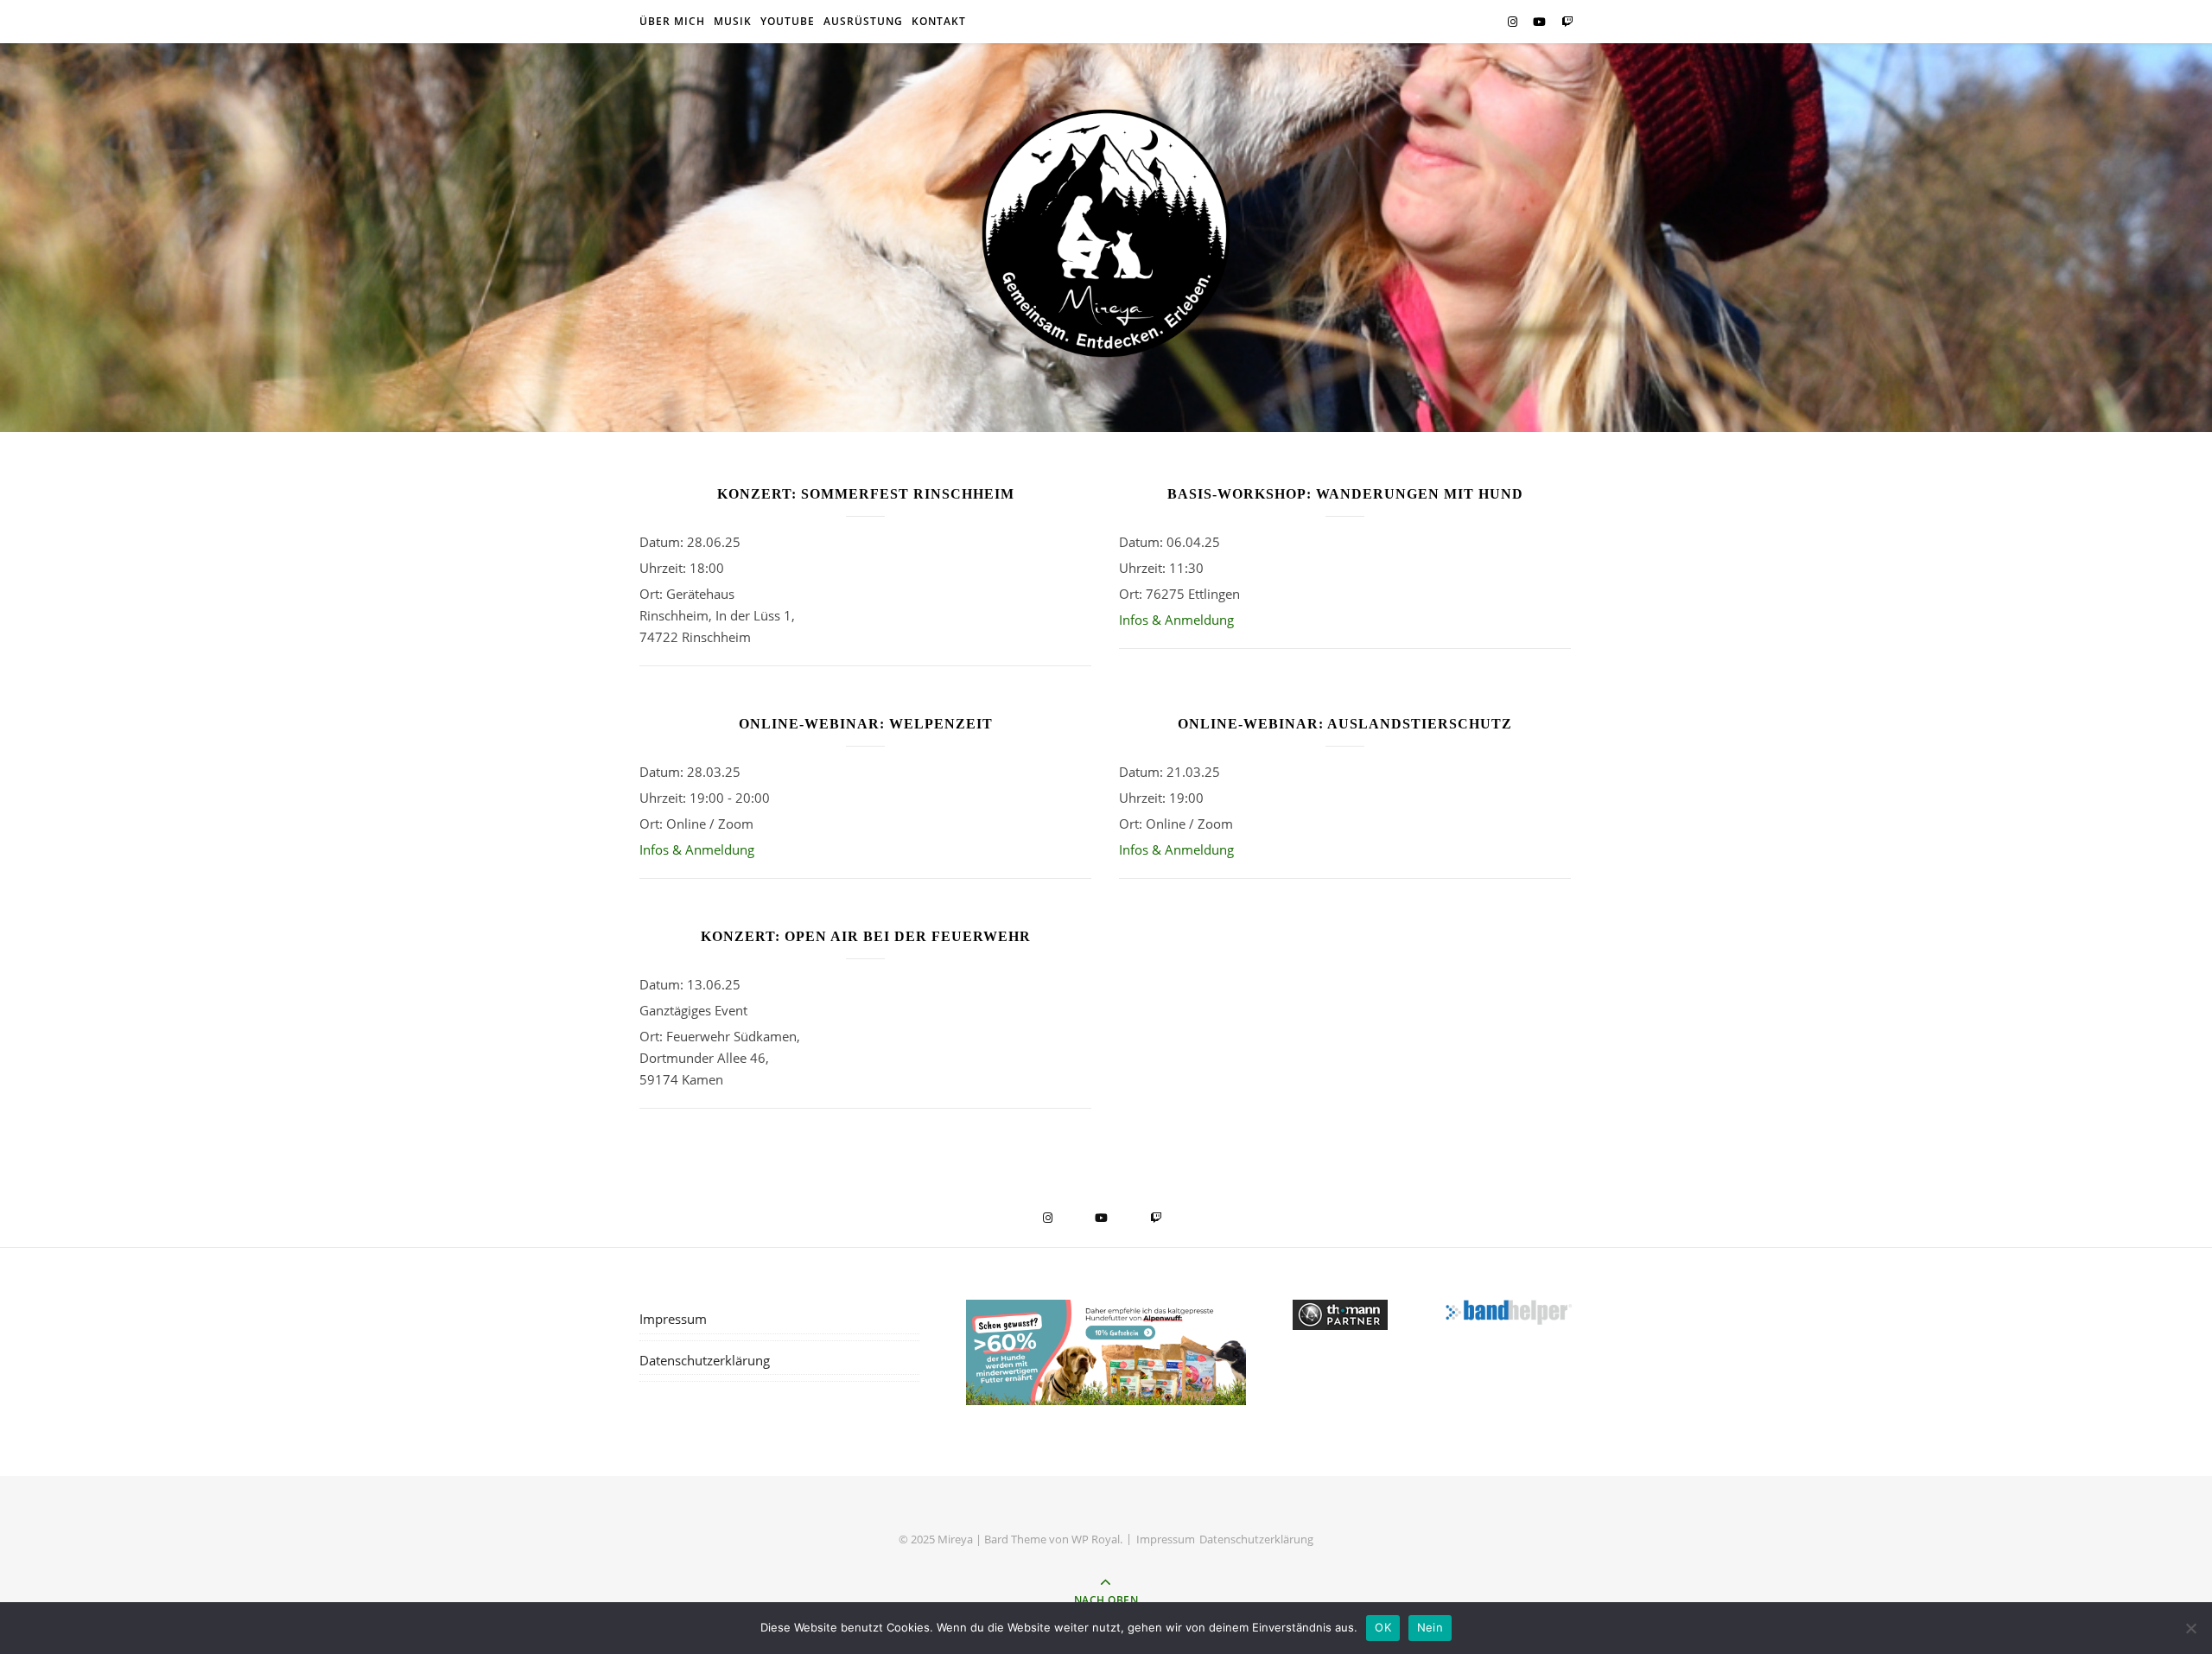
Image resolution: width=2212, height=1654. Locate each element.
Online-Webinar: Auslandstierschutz (1345, 724)
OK (1383, 1627)
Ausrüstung (863, 21)
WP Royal (1096, 1539)
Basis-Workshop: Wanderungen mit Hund (1345, 494)
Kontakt (939, 21)
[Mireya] (1106, 233)
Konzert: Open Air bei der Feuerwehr (866, 936)
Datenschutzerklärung (705, 1360)
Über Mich (672, 21)
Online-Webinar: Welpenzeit (866, 724)
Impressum (673, 1319)
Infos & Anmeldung (1176, 620)
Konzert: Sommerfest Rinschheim (866, 494)
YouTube (788, 21)
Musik (733, 21)
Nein (1430, 1627)
